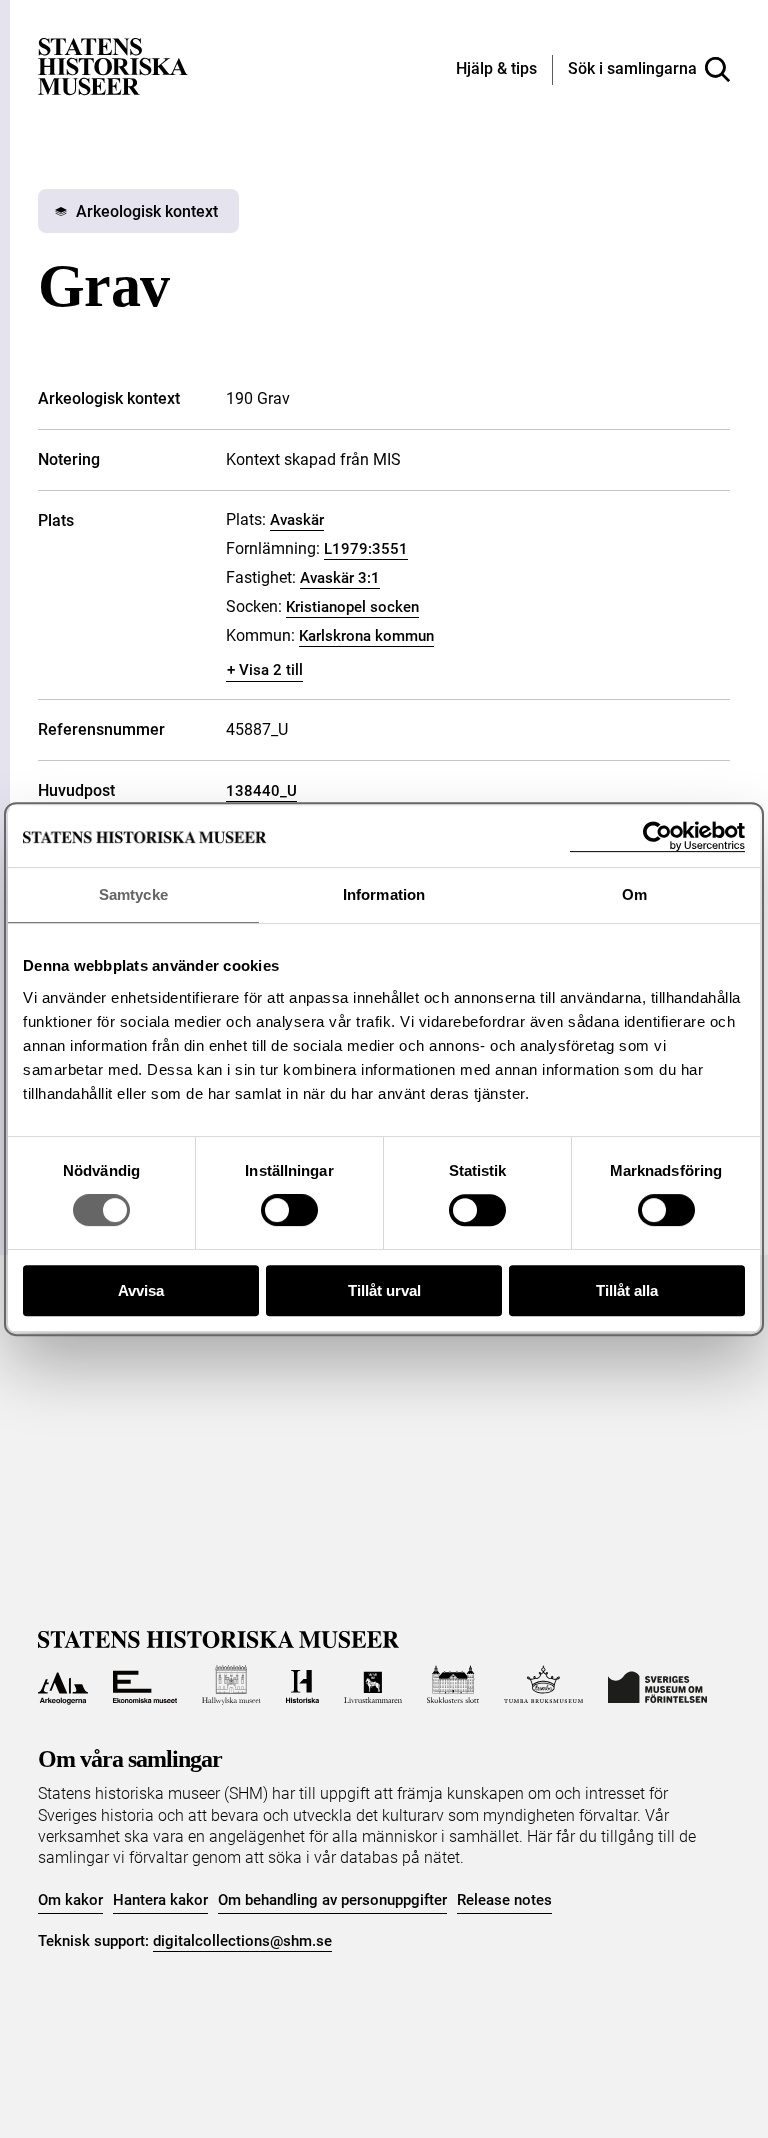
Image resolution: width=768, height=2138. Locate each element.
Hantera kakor (160, 1900)
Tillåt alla (627, 1290)
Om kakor (70, 1900)
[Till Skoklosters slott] (453, 1685)
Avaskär (297, 520)
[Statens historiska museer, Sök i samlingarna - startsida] (113, 65)
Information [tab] (384, 894)
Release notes (504, 1900)
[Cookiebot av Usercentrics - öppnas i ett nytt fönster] (657, 836)
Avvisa (141, 1290)
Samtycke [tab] (133, 894)
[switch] (289, 1210)
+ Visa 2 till (265, 670)
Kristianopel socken (352, 607)
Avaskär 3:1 (340, 578)
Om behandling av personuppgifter (332, 1900)
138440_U (261, 791)
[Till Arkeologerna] (62, 1685)
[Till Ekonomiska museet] (145, 1685)
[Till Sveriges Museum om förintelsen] (657, 1685)
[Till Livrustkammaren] (373, 1685)
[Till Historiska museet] (302, 1685)
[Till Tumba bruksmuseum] (544, 1685)
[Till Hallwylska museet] (231, 1685)
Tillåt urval (384, 1290)
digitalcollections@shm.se (242, 1941)
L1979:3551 (366, 549)
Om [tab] (634, 894)
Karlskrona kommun (366, 636)
